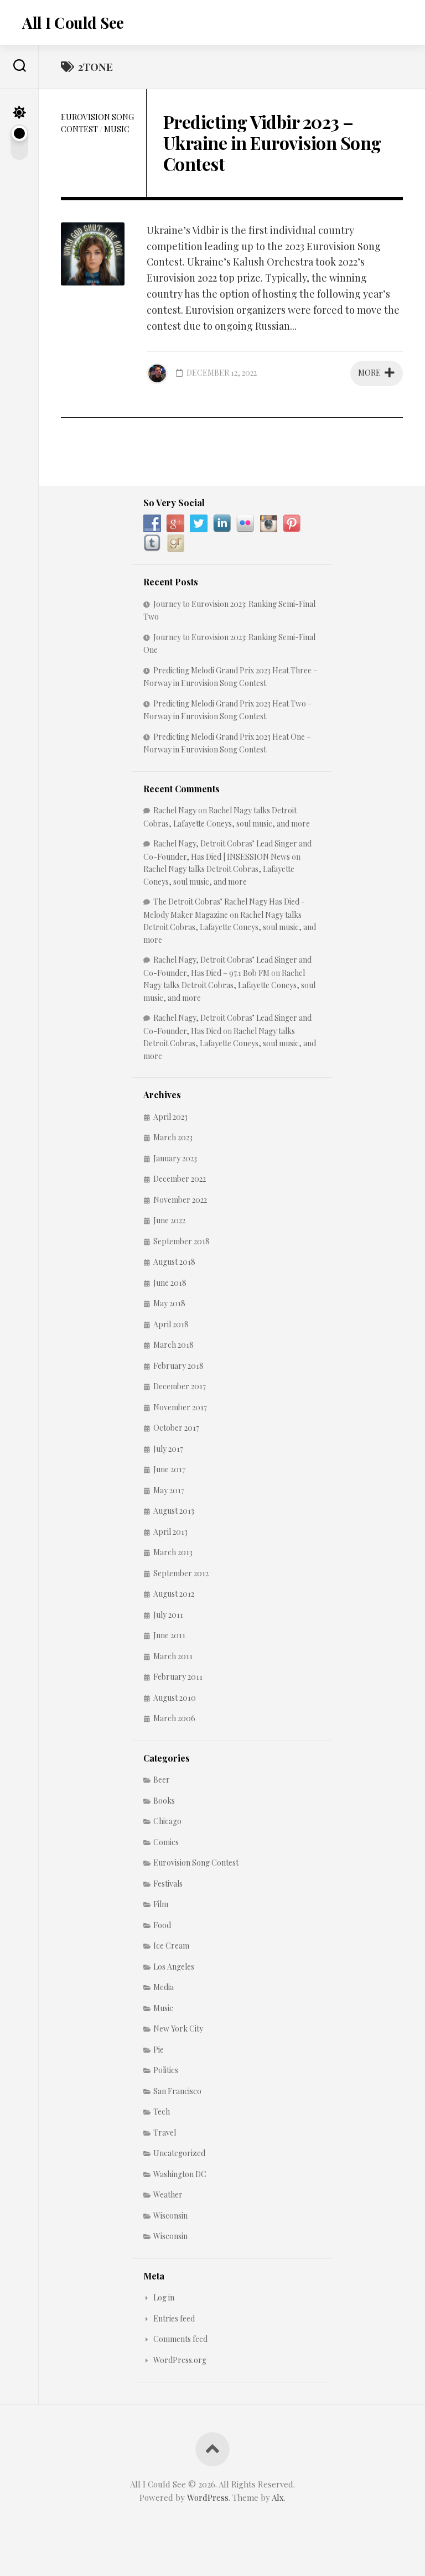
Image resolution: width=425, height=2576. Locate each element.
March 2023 (173, 1137)
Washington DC (180, 2174)
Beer (162, 1780)
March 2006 (174, 1718)
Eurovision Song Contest (196, 1863)
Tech (162, 2112)
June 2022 (169, 1220)
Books (164, 1801)
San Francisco (177, 2091)
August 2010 (175, 1698)
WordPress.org (180, 2360)
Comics (166, 1842)
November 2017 (180, 1407)
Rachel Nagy (175, 810)
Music (117, 129)
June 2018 (170, 1283)
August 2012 (174, 1594)
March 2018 (173, 1345)
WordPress (208, 2497)
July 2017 (168, 1449)
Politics (166, 2070)
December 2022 (180, 1179)
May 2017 (169, 1490)
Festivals (168, 1884)
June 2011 (169, 1635)
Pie (159, 2050)
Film (161, 1904)
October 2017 (176, 1428)
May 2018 (169, 1303)
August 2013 (174, 1511)
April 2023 (170, 1117)
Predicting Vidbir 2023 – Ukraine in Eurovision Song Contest (272, 143)
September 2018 (182, 1241)
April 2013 (170, 1532)
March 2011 (173, 1656)
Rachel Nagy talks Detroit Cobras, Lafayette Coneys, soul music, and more (230, 927)
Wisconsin (170, 2216)
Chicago (167, 1821)
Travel (165, 2133)
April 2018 (171, 1324)
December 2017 (180, 1386)
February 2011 (178, 1677)
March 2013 (173, 1552)
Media (164, 1987)
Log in (164, 2297)
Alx (278, 2497)
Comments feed (180, 2339)
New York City (178, 2029)
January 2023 (175, 1158)
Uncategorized (179, 2153)
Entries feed (174, 2318)
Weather (168, 2195)
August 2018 (174, 1262)
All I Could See (73, 22)
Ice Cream (171, 1946)
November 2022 (180, 1200)
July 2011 (168, 1615)
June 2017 (169, 1469)
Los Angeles (174, 1967)
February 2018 (178, 1366)
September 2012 (181, 1573)
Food (162, 1925)
